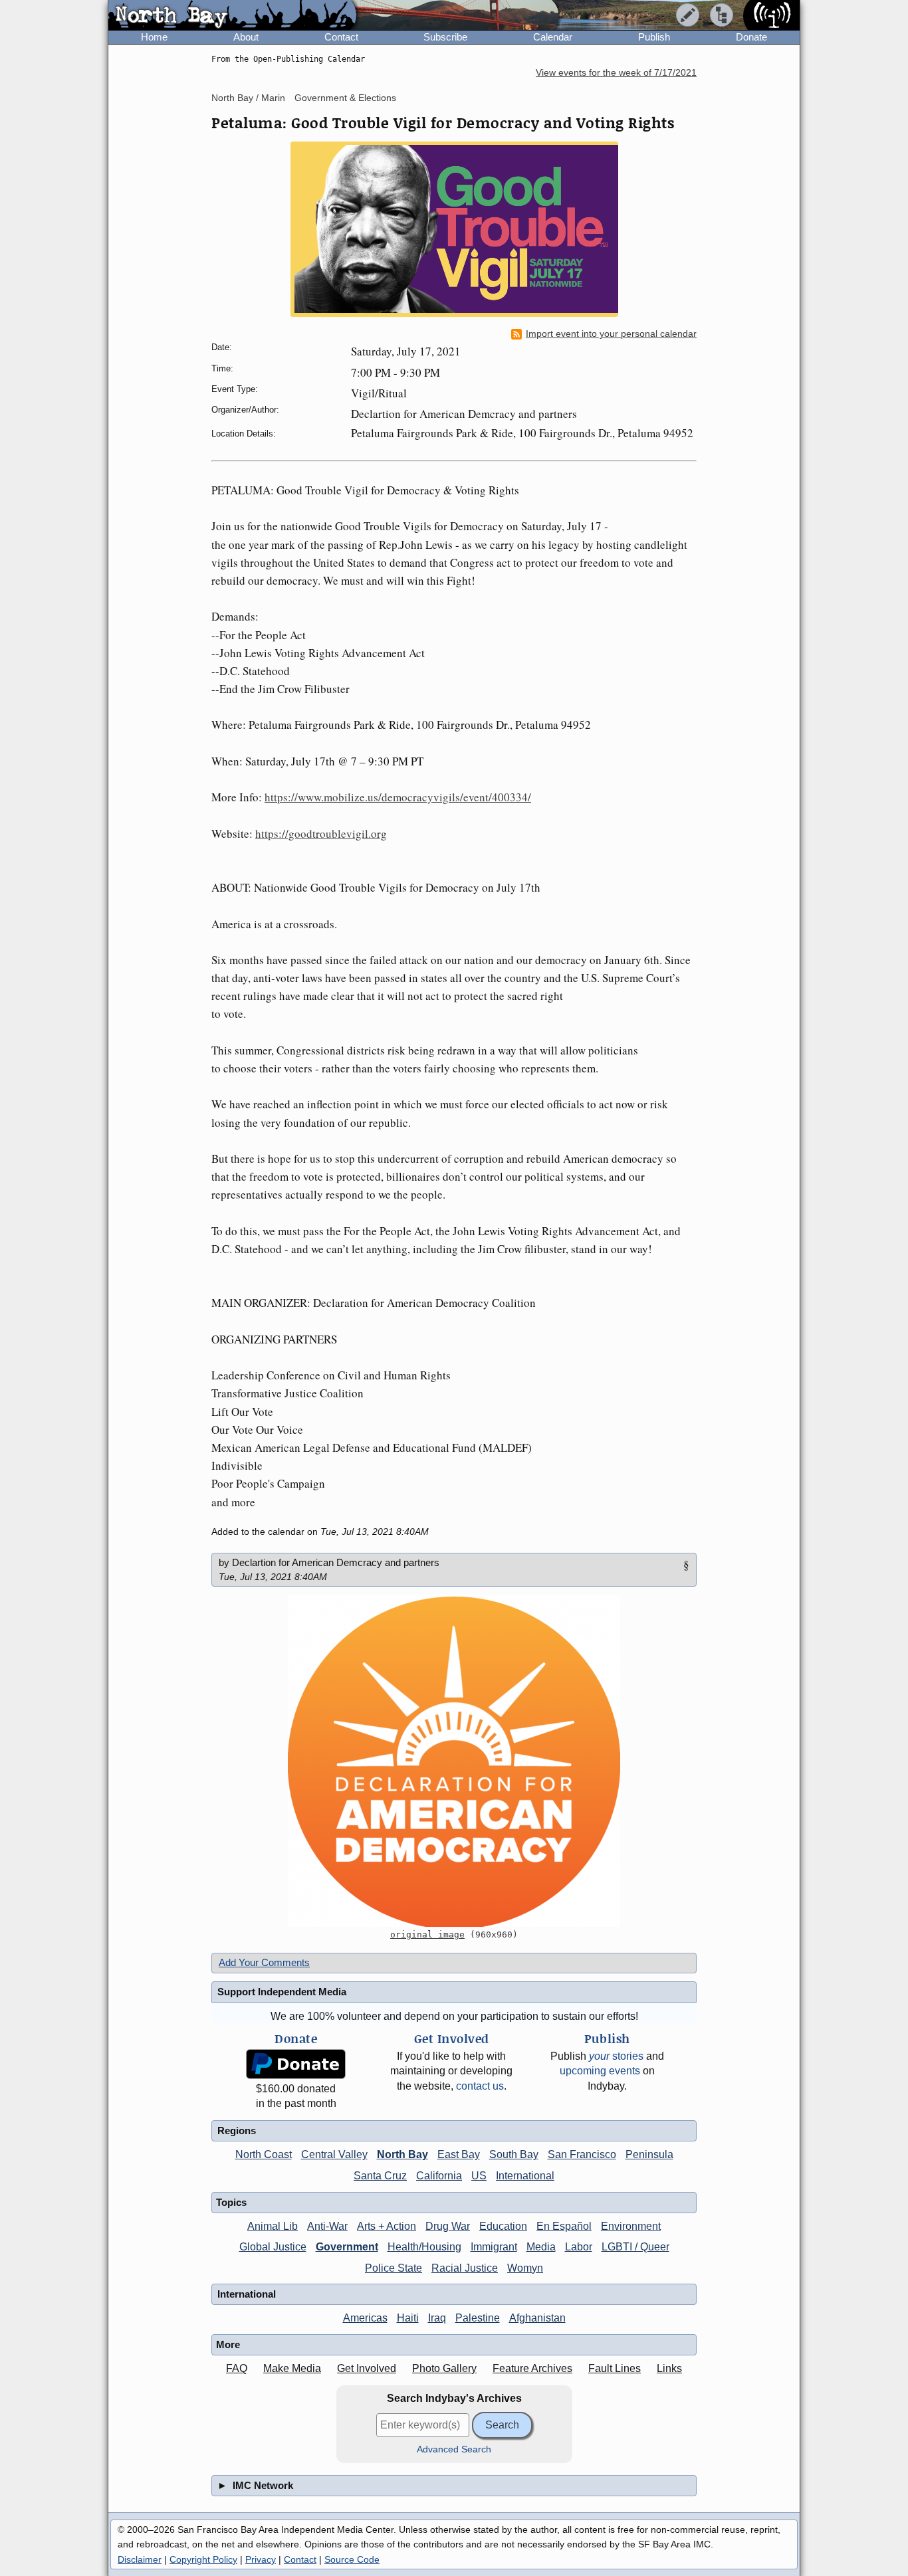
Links (669, 2368)
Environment (631, 2226)
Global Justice (273, 2247)
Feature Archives (532, 2368)
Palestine (478, 2318)
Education (503, 2226)
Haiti (408, 2318)
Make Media (292, 2368)
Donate (751, 37)
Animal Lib (273, 2226)
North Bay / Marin (248, 98)
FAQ (237, 2368)
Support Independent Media (282, 1992)
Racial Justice (465, 2268)
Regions (237, 2130)
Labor (579, 2247)
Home (154, 37)
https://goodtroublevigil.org (321, 834)
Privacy (261, 2559)
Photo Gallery (444, 2368)
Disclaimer (140, 2559)
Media (541, 2247)
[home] (232, 16)
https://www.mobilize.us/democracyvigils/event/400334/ (398, 797)
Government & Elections (345, 98)
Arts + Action (387, 2226)
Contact (341, 37)
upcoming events (600, 2071)
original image (427, 1934)
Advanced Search (454, 2449)
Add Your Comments (264, 1962)
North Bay (402, 2154)
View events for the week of (616, 73)
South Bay (514, 2154)
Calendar (553, 37)
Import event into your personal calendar (611, 334)
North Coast (264, 2154)
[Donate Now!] (296, 2064)
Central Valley (334, 2154)
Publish (654, 37)
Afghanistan (537, 2318)
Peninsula (649, 2154)
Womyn (525, 2268)
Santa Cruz (380, 2176)
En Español (564, 2226)
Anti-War (327, 2226)
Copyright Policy (203, 2559)
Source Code (352, 2559)
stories (616, 2056)
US (479, 2176)
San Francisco (582, 2154)
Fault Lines (615, 2368)
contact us (480, 2086)
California (439, 2176)
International (525, 2176)
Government (347, 2247)
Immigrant (494, 2247)
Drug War (448, 2226)
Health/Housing (424, 2247)
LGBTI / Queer (635, 2247)
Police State (394, 2268)
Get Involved (367, 2368)
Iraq (437, 2318)
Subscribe (445, 37)
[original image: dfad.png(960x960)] (454, 1761)
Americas (365, 2318)
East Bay (459, 2154)
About (246, 37)
